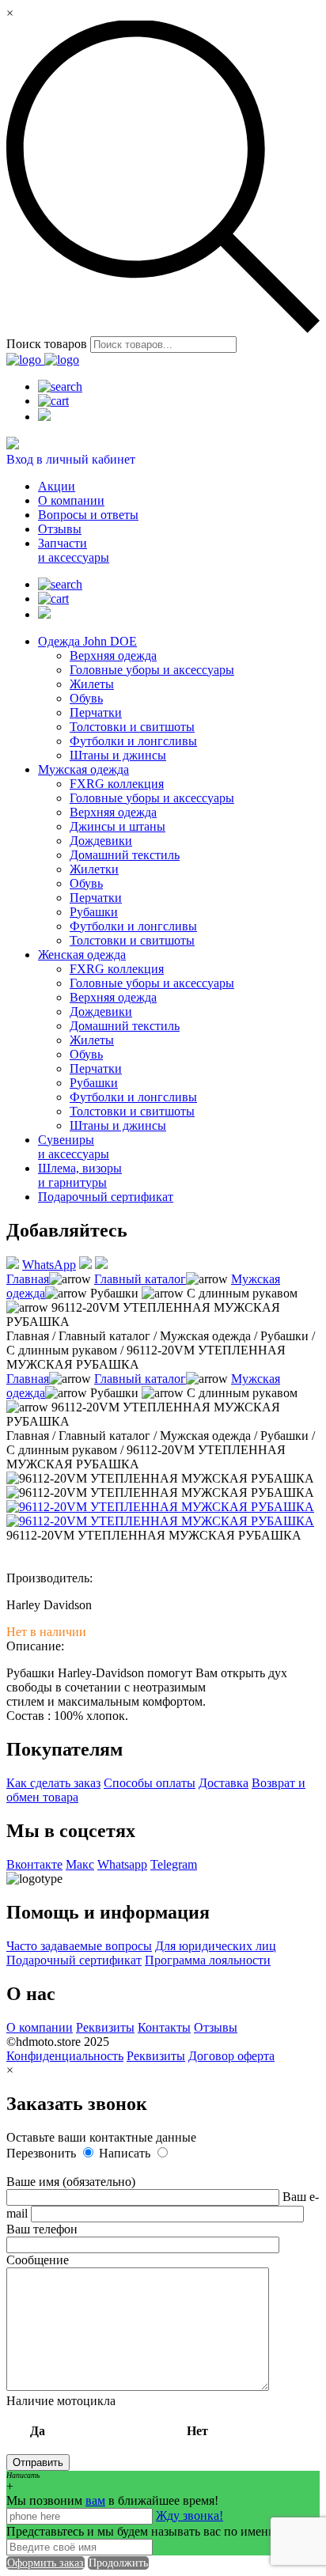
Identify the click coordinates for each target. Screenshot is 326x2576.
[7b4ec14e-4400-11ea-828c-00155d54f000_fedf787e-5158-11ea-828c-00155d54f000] (160, 1521)
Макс (80, 1864)
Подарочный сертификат (106, 1197)
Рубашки (94, 912)
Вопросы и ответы (88, 515)
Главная (28, 1279)
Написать (126, 2153)
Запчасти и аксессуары (74, 550)
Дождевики (101, 841)
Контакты (164, 2027)
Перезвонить (43, 2153)
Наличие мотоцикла (107, 2416)
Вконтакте (34, 1864)
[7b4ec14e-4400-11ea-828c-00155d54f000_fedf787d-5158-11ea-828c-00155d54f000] (160, 1507)
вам (95, 2500)
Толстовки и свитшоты (132, 727)
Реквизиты (105, 2027)
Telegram (174, 1864)
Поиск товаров (47, 344)
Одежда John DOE (87, 641)
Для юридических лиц (216, 1946)
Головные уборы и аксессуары (152, 670)
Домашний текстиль (125, 855)
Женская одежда (82, 955)
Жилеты (92, 684)
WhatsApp (49, 1265)
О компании (71, 500)
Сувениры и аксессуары (74, 1147)
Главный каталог (140, 1279)
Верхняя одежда (113, 655)
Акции (57, 486)
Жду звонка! (190, 2515)
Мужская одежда (83, 769)
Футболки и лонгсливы (133, 741)
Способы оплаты (150, 1783)
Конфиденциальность (65, 2056)
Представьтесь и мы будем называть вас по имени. (142, 2531)
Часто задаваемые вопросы (79, 1946)
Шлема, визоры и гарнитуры (80, 1175)
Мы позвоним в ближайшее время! (112, 2500)
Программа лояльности (208, 1960)
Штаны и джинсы (118, 755)
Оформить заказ (45, 2563)
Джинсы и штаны (118, 826)
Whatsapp (122, 1864)
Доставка (224, 1783)
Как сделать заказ (53, 1783)
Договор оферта (231, 2056)
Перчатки (96, 712)
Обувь (86, 698)
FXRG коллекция (117, 784)
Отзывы (60, 529)
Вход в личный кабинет (71, 459)
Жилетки (94, 869)
